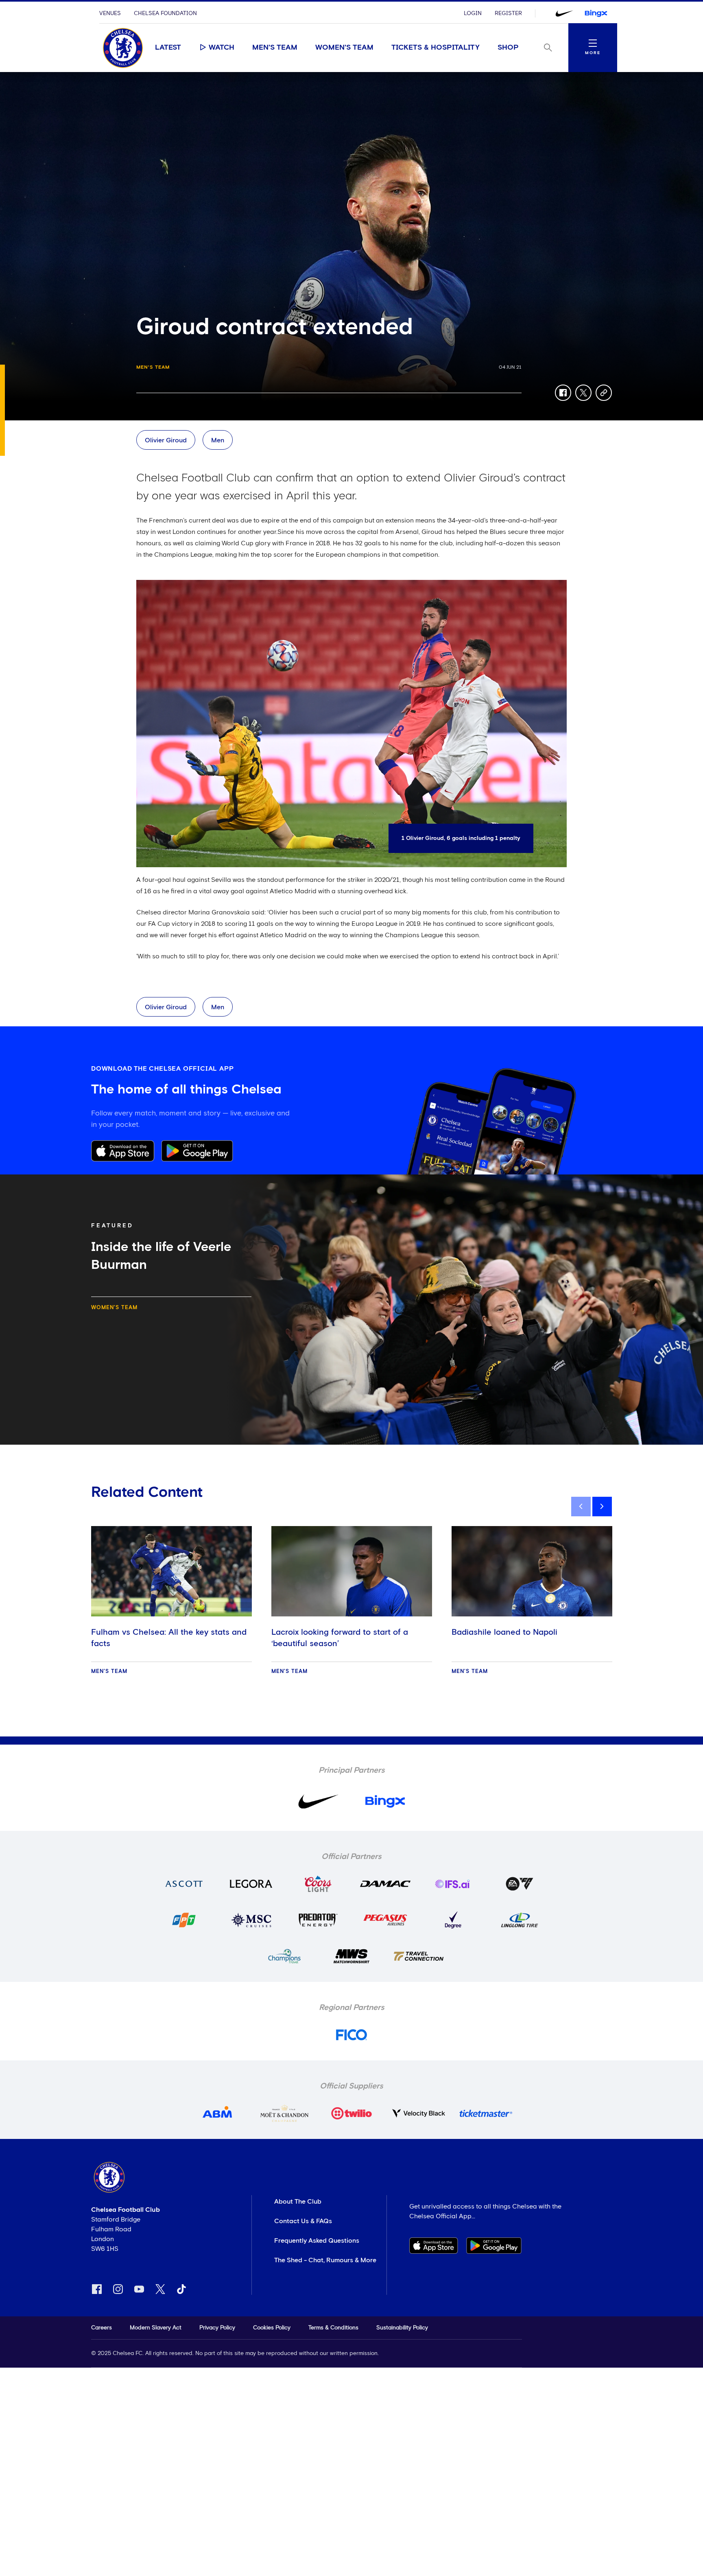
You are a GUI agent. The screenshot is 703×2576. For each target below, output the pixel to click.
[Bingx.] (596, 13)
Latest (168, 48)
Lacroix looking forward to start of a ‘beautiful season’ (340, 1638)
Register (508, 13)
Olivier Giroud (166, 440)
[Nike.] (564, 13)
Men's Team (275, 48)
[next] (602, 1507)
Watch (222, 48)
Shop (508, 48)
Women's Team (344, 48)
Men (218, 440)
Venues (110, 13)
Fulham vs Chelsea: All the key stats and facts (169, 1638)
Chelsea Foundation (165, 13)
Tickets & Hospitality (436, 48)
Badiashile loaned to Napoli (504, 1632)
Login (473, 13)
